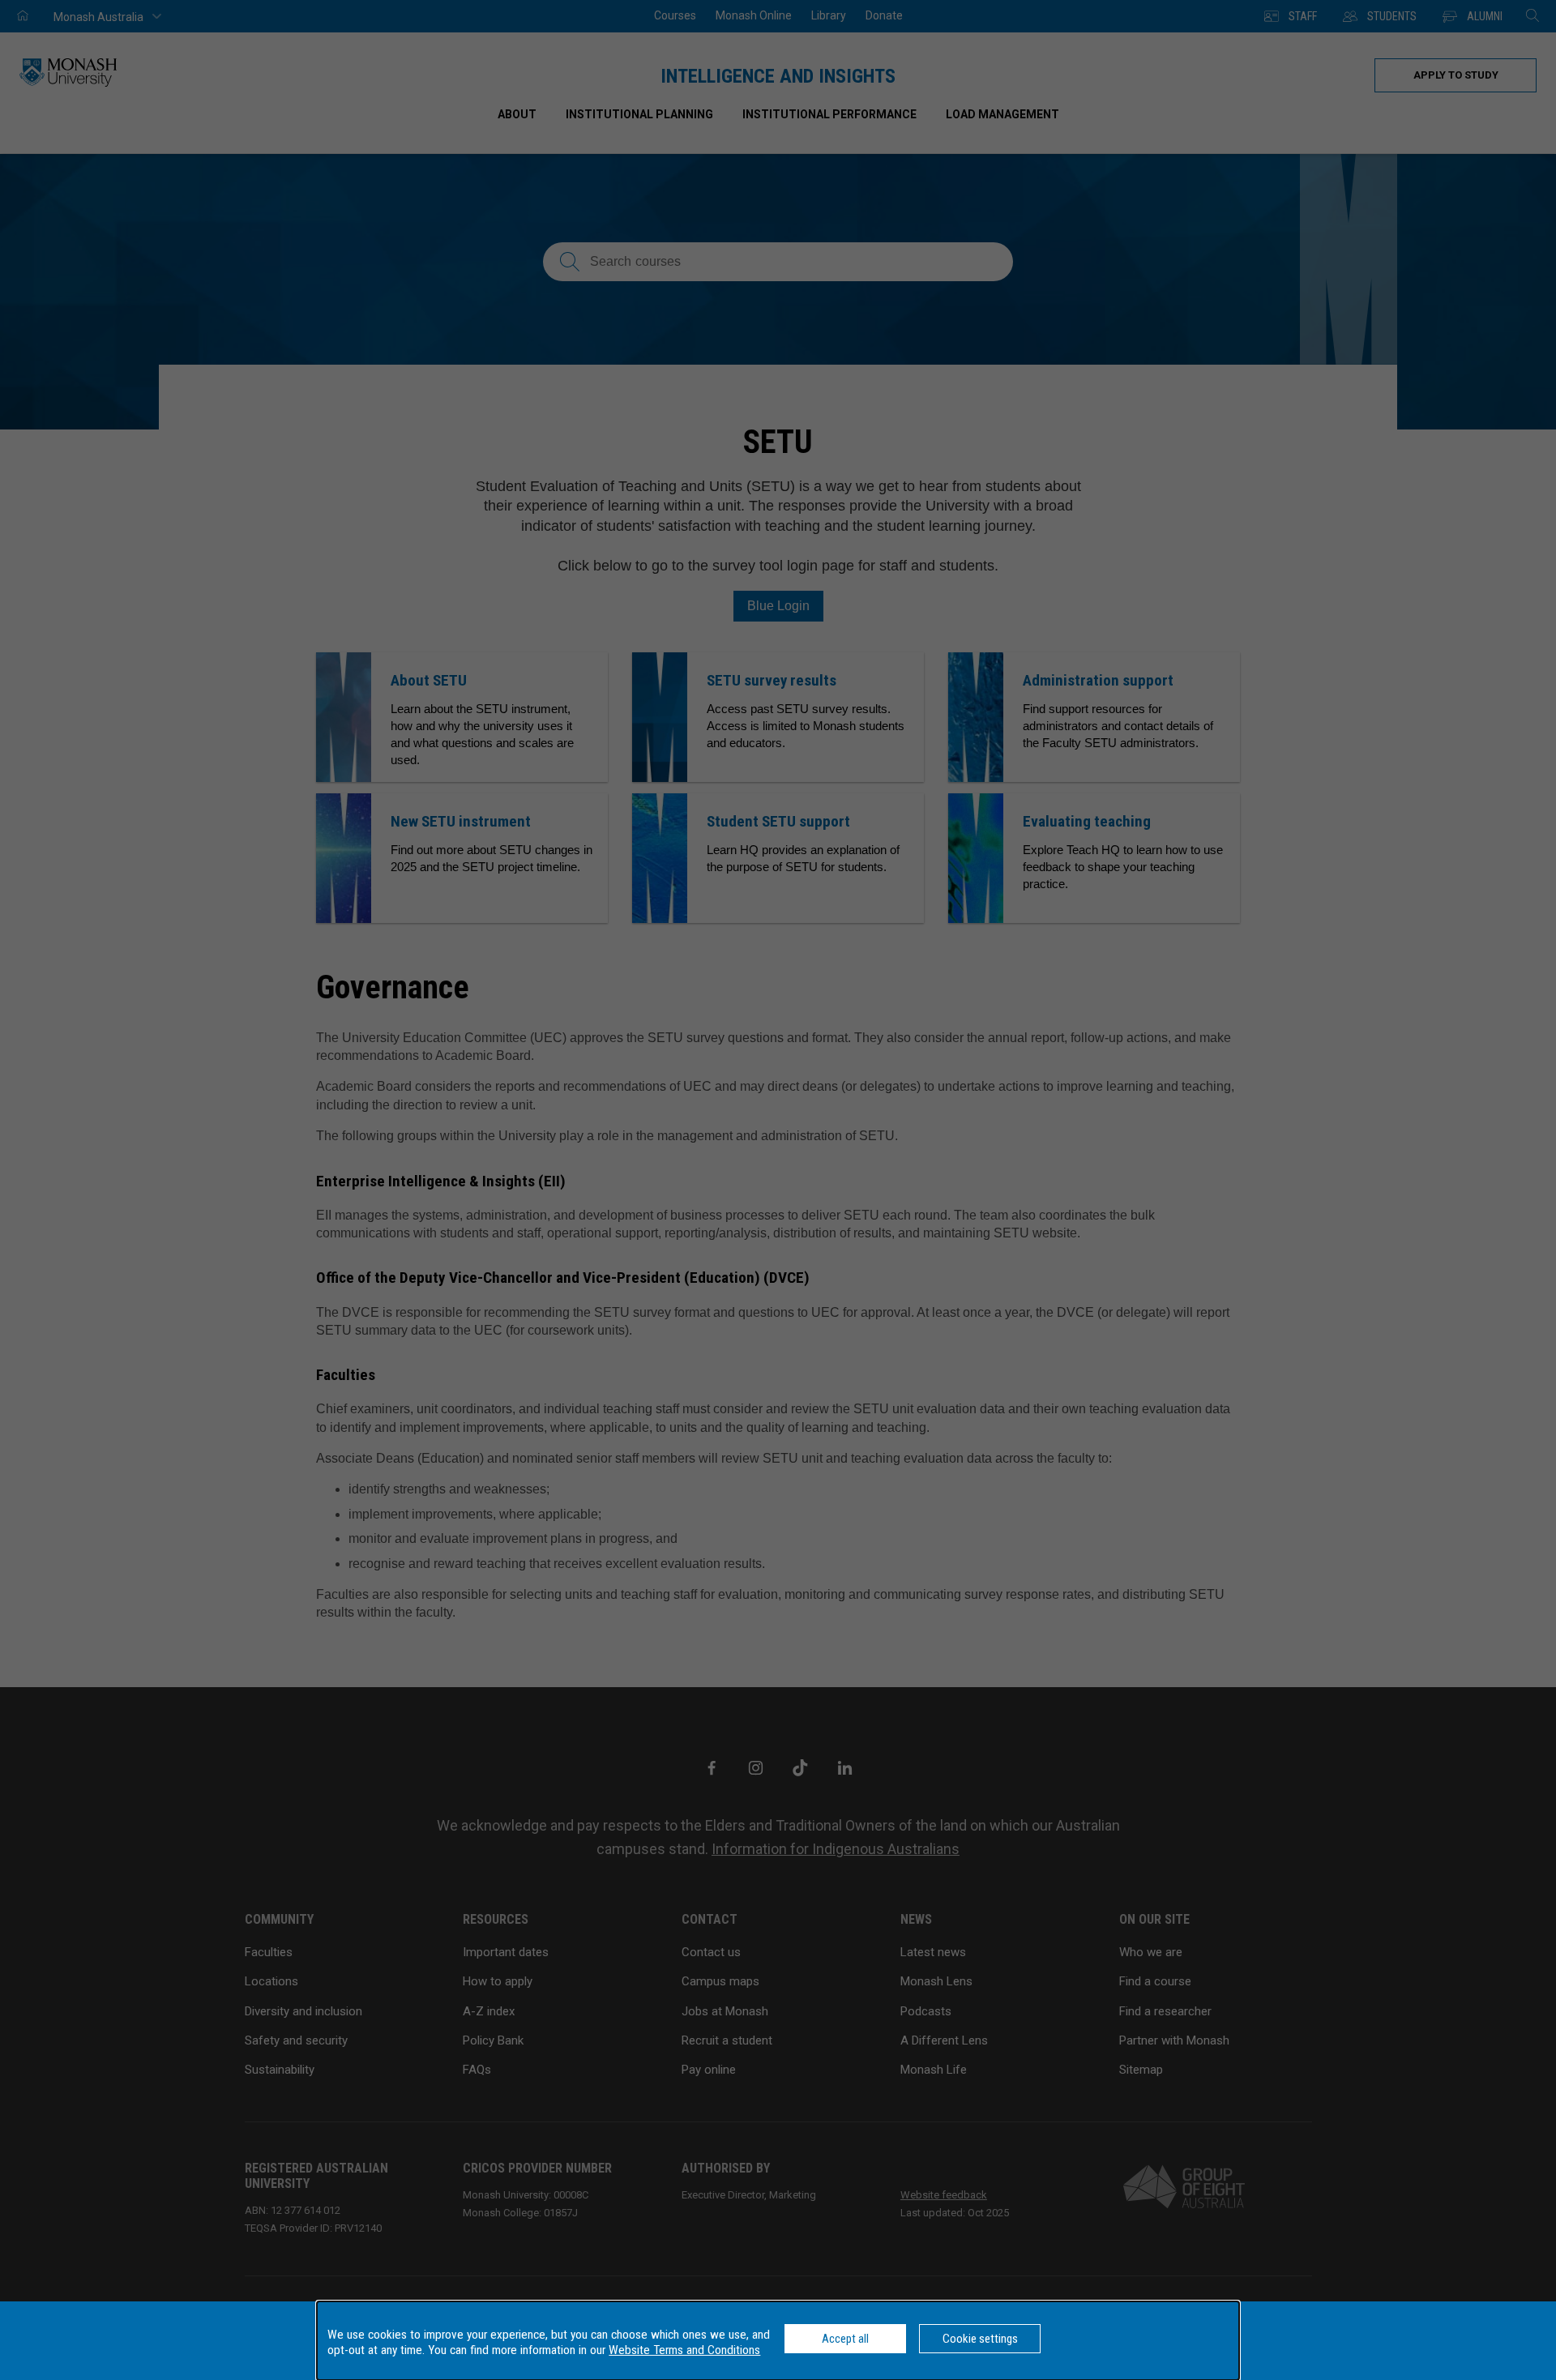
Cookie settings (980, 2339)
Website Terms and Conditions (684, 2350)
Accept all (845, 2339)
